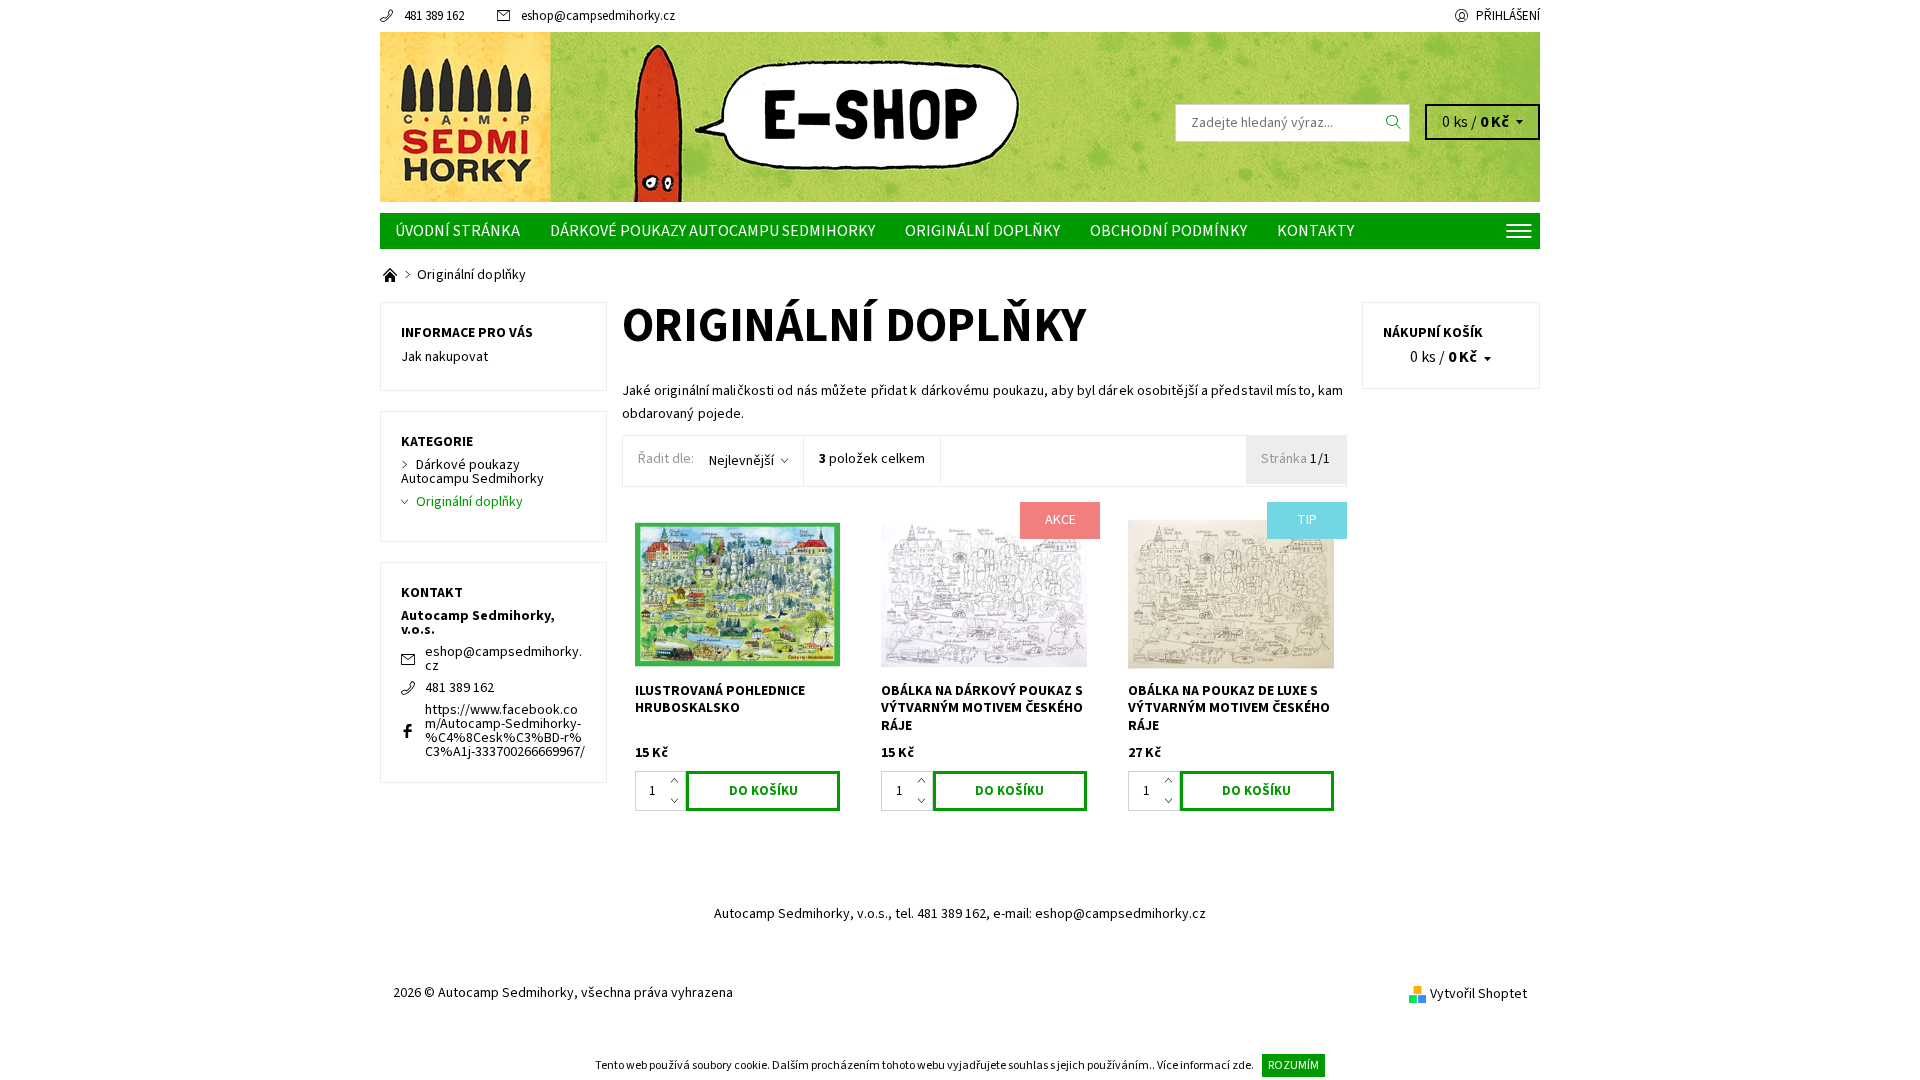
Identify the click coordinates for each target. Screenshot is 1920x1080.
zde (1241, 1065)
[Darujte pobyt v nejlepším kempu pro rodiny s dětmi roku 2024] (391, 275)
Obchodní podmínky (1168, 231)
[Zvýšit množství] (678, 781)
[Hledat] (1394, 123)
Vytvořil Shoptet (1478, 994)
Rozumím (1293, 1065)
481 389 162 (434, 16)
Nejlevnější (741, 461)
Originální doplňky (982, 231)
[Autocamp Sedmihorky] (465, 122)
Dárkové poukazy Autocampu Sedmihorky (712, 231)
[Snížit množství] (678, 801)
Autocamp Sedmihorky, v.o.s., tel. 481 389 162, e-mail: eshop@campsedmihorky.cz (960, 914)
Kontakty (1315, 231)
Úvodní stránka (457, 231)
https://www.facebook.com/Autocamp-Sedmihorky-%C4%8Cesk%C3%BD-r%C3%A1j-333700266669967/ (505, 731)
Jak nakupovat (444, 357)
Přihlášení (1508, 16)
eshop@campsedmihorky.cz (598, 16)
